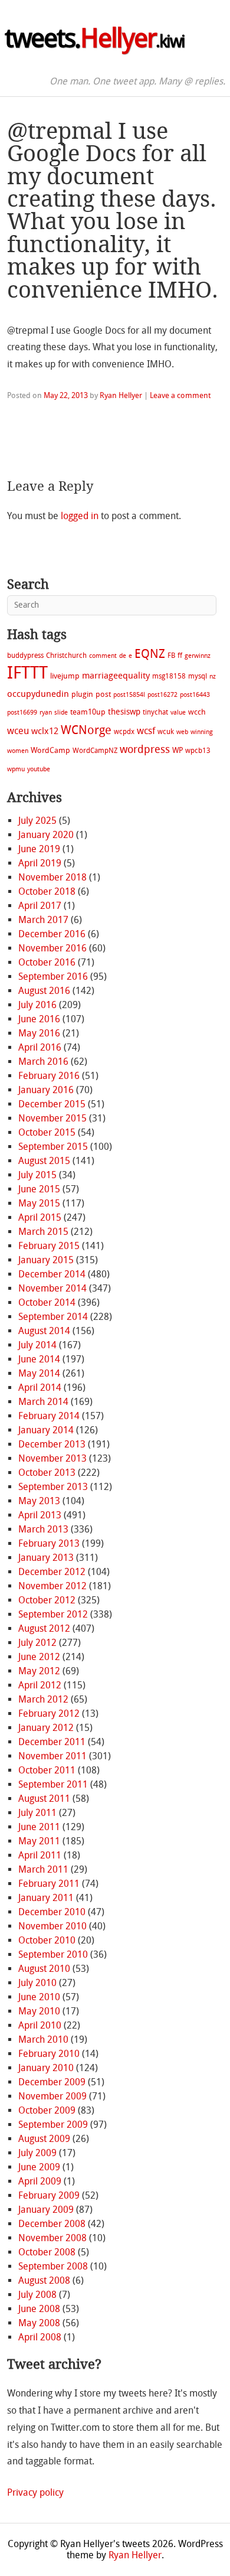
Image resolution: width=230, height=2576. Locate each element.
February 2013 (49, 1543)
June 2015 (39, 1189)
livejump (65, 676)
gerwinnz (198, 656)
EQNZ (150, 654)
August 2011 (44, 1799)
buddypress (25, 656)
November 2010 (52, 1926)
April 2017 (40, 906)
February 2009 (49, 2195)
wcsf (146, 731)
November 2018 (52, 877)
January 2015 (46, 1260)
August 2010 (44, 1969)
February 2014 (49, 1416)
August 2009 (44, 2139)
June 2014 (39, 1359)
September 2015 (53, 1147)
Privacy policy (35, 2492)
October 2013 (47, 1473)
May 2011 (39, 1841)
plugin (82, 694)
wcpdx (124, 732)
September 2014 (53, 1317)
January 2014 (46, 1430)
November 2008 (52, 2238)
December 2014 (52, 1274)
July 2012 (37, 1643)
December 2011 (52, 1742)
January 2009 (46, 2210)
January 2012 (46, 1728)
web (182, 732)
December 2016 (52, 934)
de (123, 656)
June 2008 (39, 2309)
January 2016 (46, 1090)
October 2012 (47, 1600)
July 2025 (37, 821)
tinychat (155, 712)
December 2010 (52, 1912)
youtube (39, 769)
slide (61, 713)
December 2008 (52, 2224)
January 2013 (46, 1558)
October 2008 (47, 2252)
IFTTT (27, 673)
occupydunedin (38, 694)
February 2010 (49, 2054)
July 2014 (37, 1345)
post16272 (162, 695)
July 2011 (37, 1813)
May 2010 (39, 2011)
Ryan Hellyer (121, 395)
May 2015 (39, 1203)
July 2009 (37, 2153)
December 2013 (52, 1444)
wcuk (166, 732)
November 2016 (52, 948)
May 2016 (39, 1033)
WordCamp (50, 750)
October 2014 (47, 1302)
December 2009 (52, 2082)
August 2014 (44, 1331)
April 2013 (40, 1515)
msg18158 (169, 676)
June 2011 (39, 1827)
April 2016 (40, 1047)
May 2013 (39, 1501)
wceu (18, 731)
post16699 (22, 713)
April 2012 (40, 1685)
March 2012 (43, 1699)
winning (202, 732)
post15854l (129, 695)
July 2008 (37, 2295)
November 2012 (52, 1586)
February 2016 (49, 1076)
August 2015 (44, 1161)
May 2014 (39, 1373)
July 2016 (37, 1005)
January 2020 (46, 835)
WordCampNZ (95, 751)
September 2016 (53, 976)
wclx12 (45, 731)
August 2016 (44, 991)
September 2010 (53, 1954)
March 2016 (43, 1062)
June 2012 (39, 1657)
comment (103, 656)
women (18, 751)
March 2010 (43, 2039)
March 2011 (43, 1869)
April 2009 (40, 2181)
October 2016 (47, 962)
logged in (80, 516)
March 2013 (43, 1529)
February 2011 (49, 1884)
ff (180, 656)
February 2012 (49, 1713)
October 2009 (47, 2110)
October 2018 (47, 891)
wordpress (145, 749)
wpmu (16, 769)
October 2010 (47, 1940)
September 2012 (53, 1614)
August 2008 (44, 2280)
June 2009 (39, 2167)
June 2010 (39, 1997)
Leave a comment (180, 395)
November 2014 (52, 1288)
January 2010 (46, 2068)
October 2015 (47, 1132)
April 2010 (40, 2025)
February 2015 (49, 1246)
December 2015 (52, 1104)
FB (171, 656)
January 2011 (46, 1898)
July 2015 (37, 1175)
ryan (46, 713)
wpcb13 (198, 751)
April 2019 (40, 863)
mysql (198, 676)
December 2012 (52, 1572)
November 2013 (52, 1458)
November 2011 (52, 1756)
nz (213, 676)
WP (178, 750)
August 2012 (44, 1628)
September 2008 (53, 2266)
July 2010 (37, 1983)
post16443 (195, 695)
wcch (197, 712)
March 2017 (43, 920)
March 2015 (43, 1232)
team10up (88, 712)
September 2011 (53, 1784)
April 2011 (40, 1855)
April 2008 (40, 2337)
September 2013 (53, 1487)
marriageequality (116, 676)
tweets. (95, 38)
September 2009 (53, 2125)
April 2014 (40, 1388)
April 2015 (40, 1217)
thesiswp (124, 712)
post (103, 694)
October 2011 (47, 1770)
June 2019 (39, 849)
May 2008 (39, 2323)
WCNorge (86, 730)
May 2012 (39, 1671)
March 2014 (43, 1402)
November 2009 (52, 2096)
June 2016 (39, 1019)
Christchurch (66, 656)
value (178, 713)
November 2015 (52, 1118)
